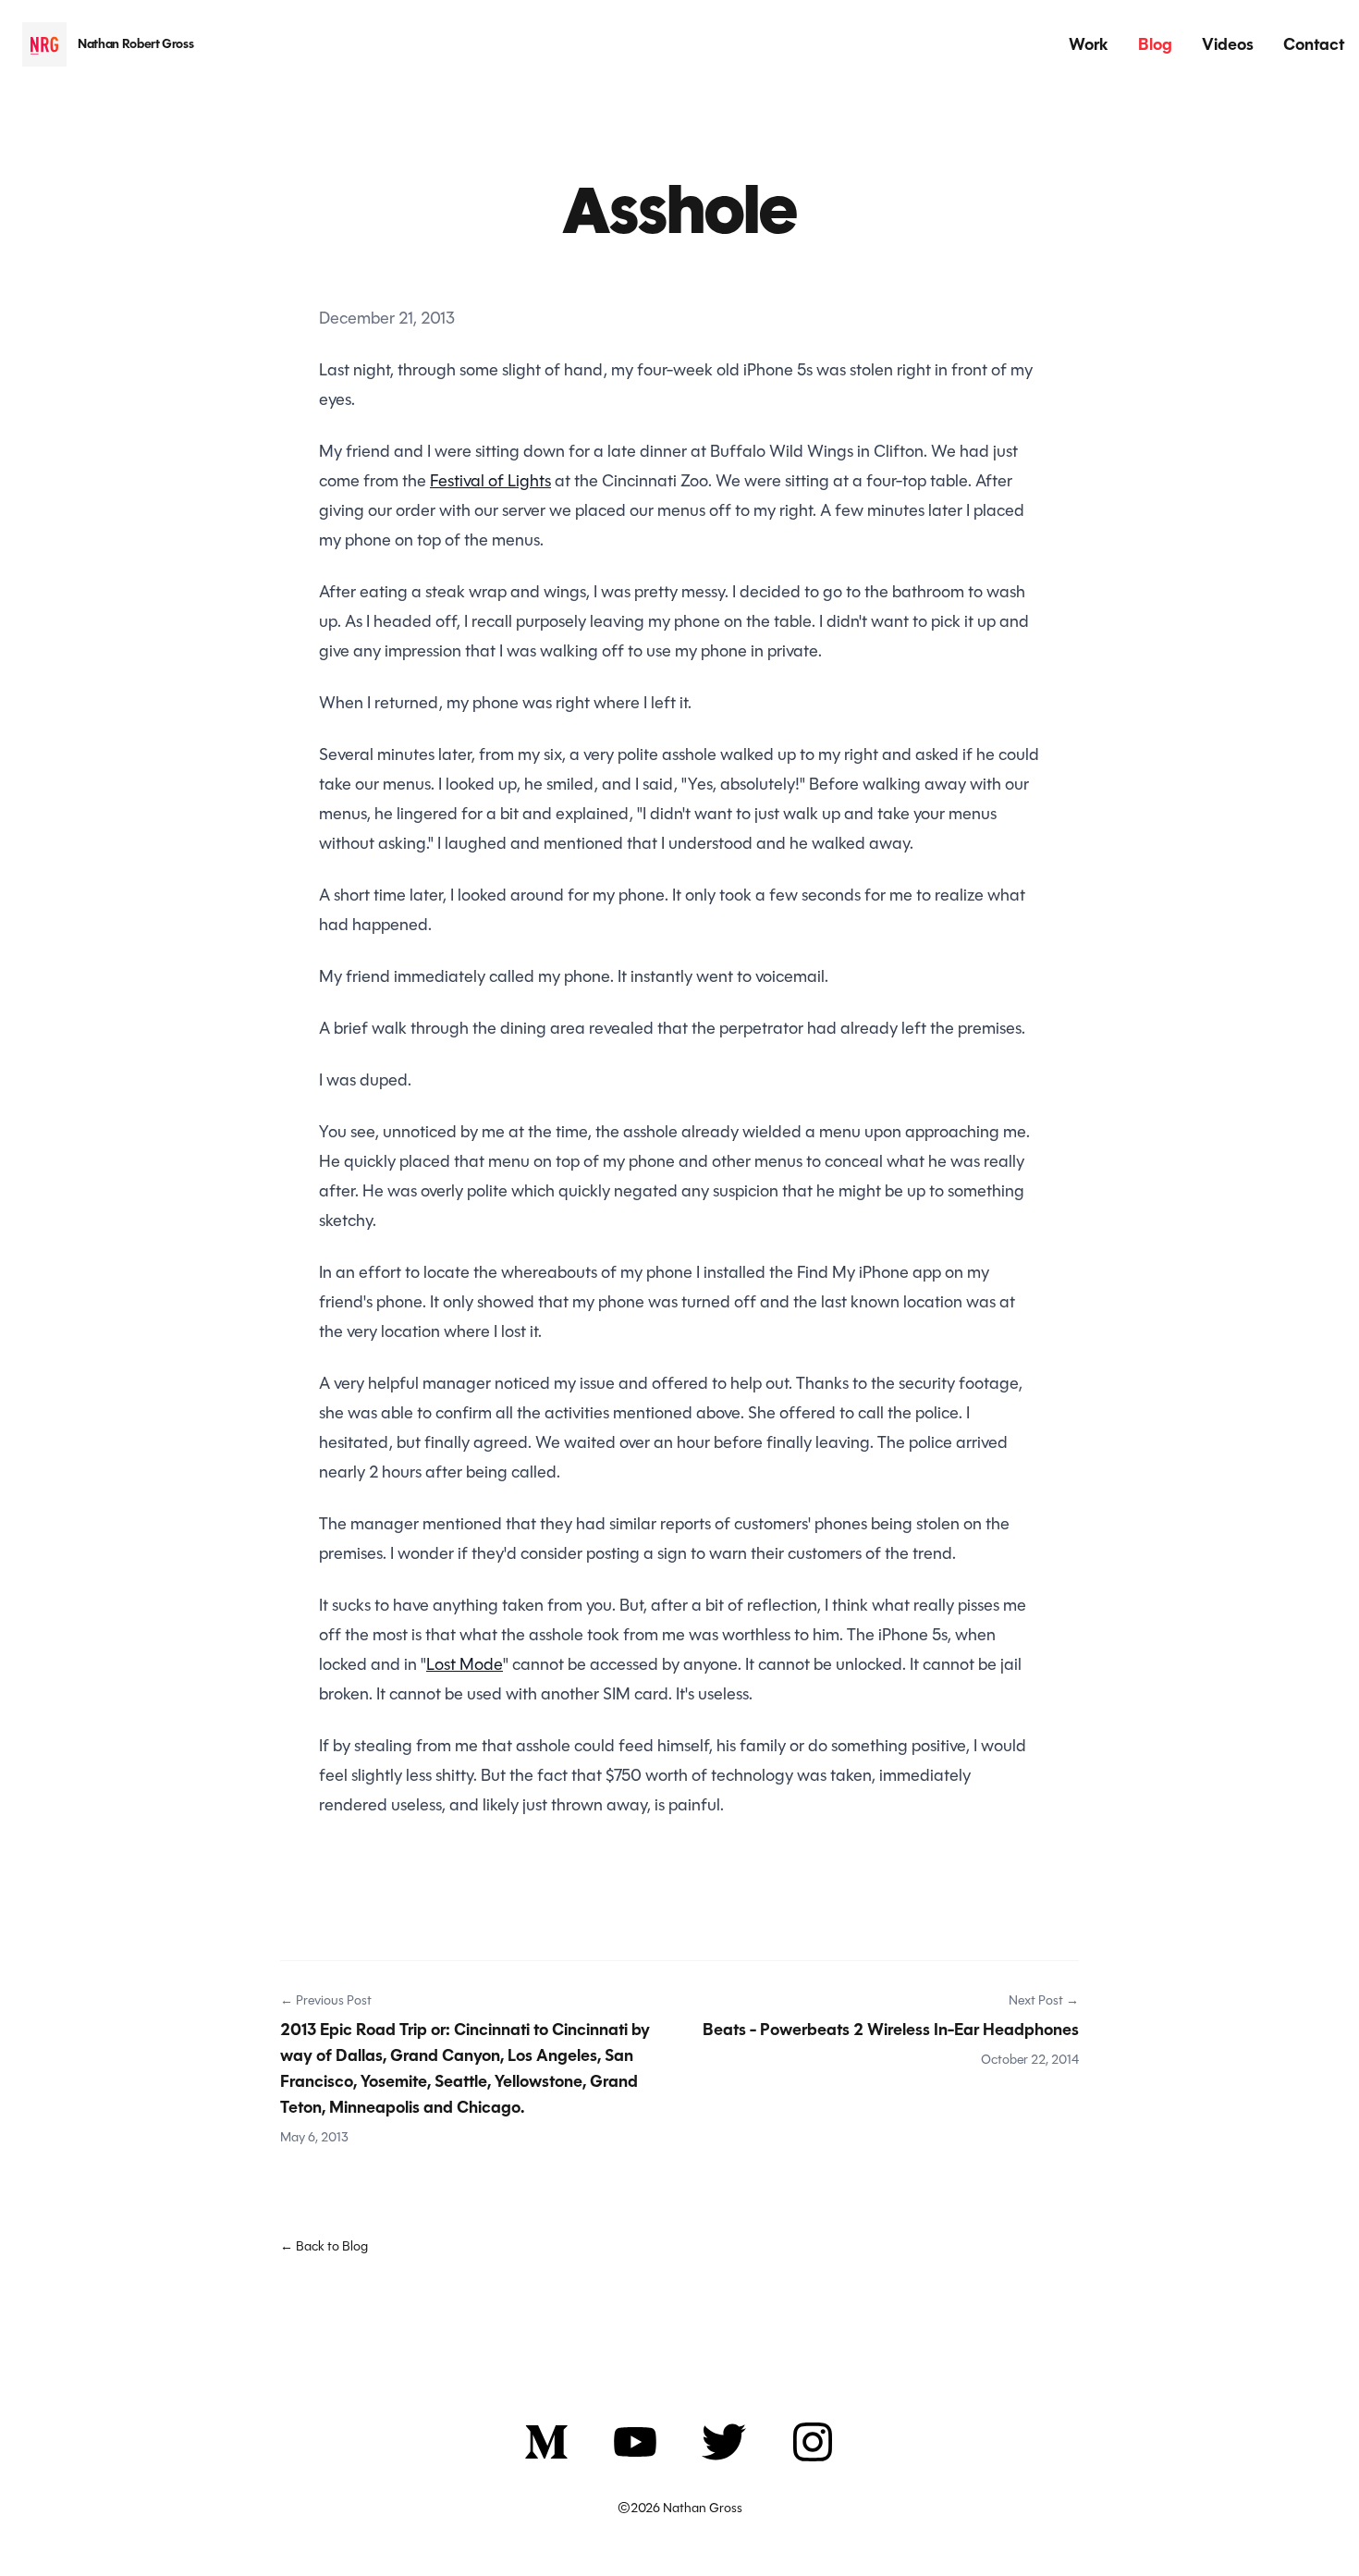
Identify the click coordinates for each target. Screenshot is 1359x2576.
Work (1089, 44)
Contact (1314, 44)
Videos (1228, 44)
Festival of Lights (490, 481)
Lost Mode (465, 1664)
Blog (1155, 44)
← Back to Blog (324, 2246)
